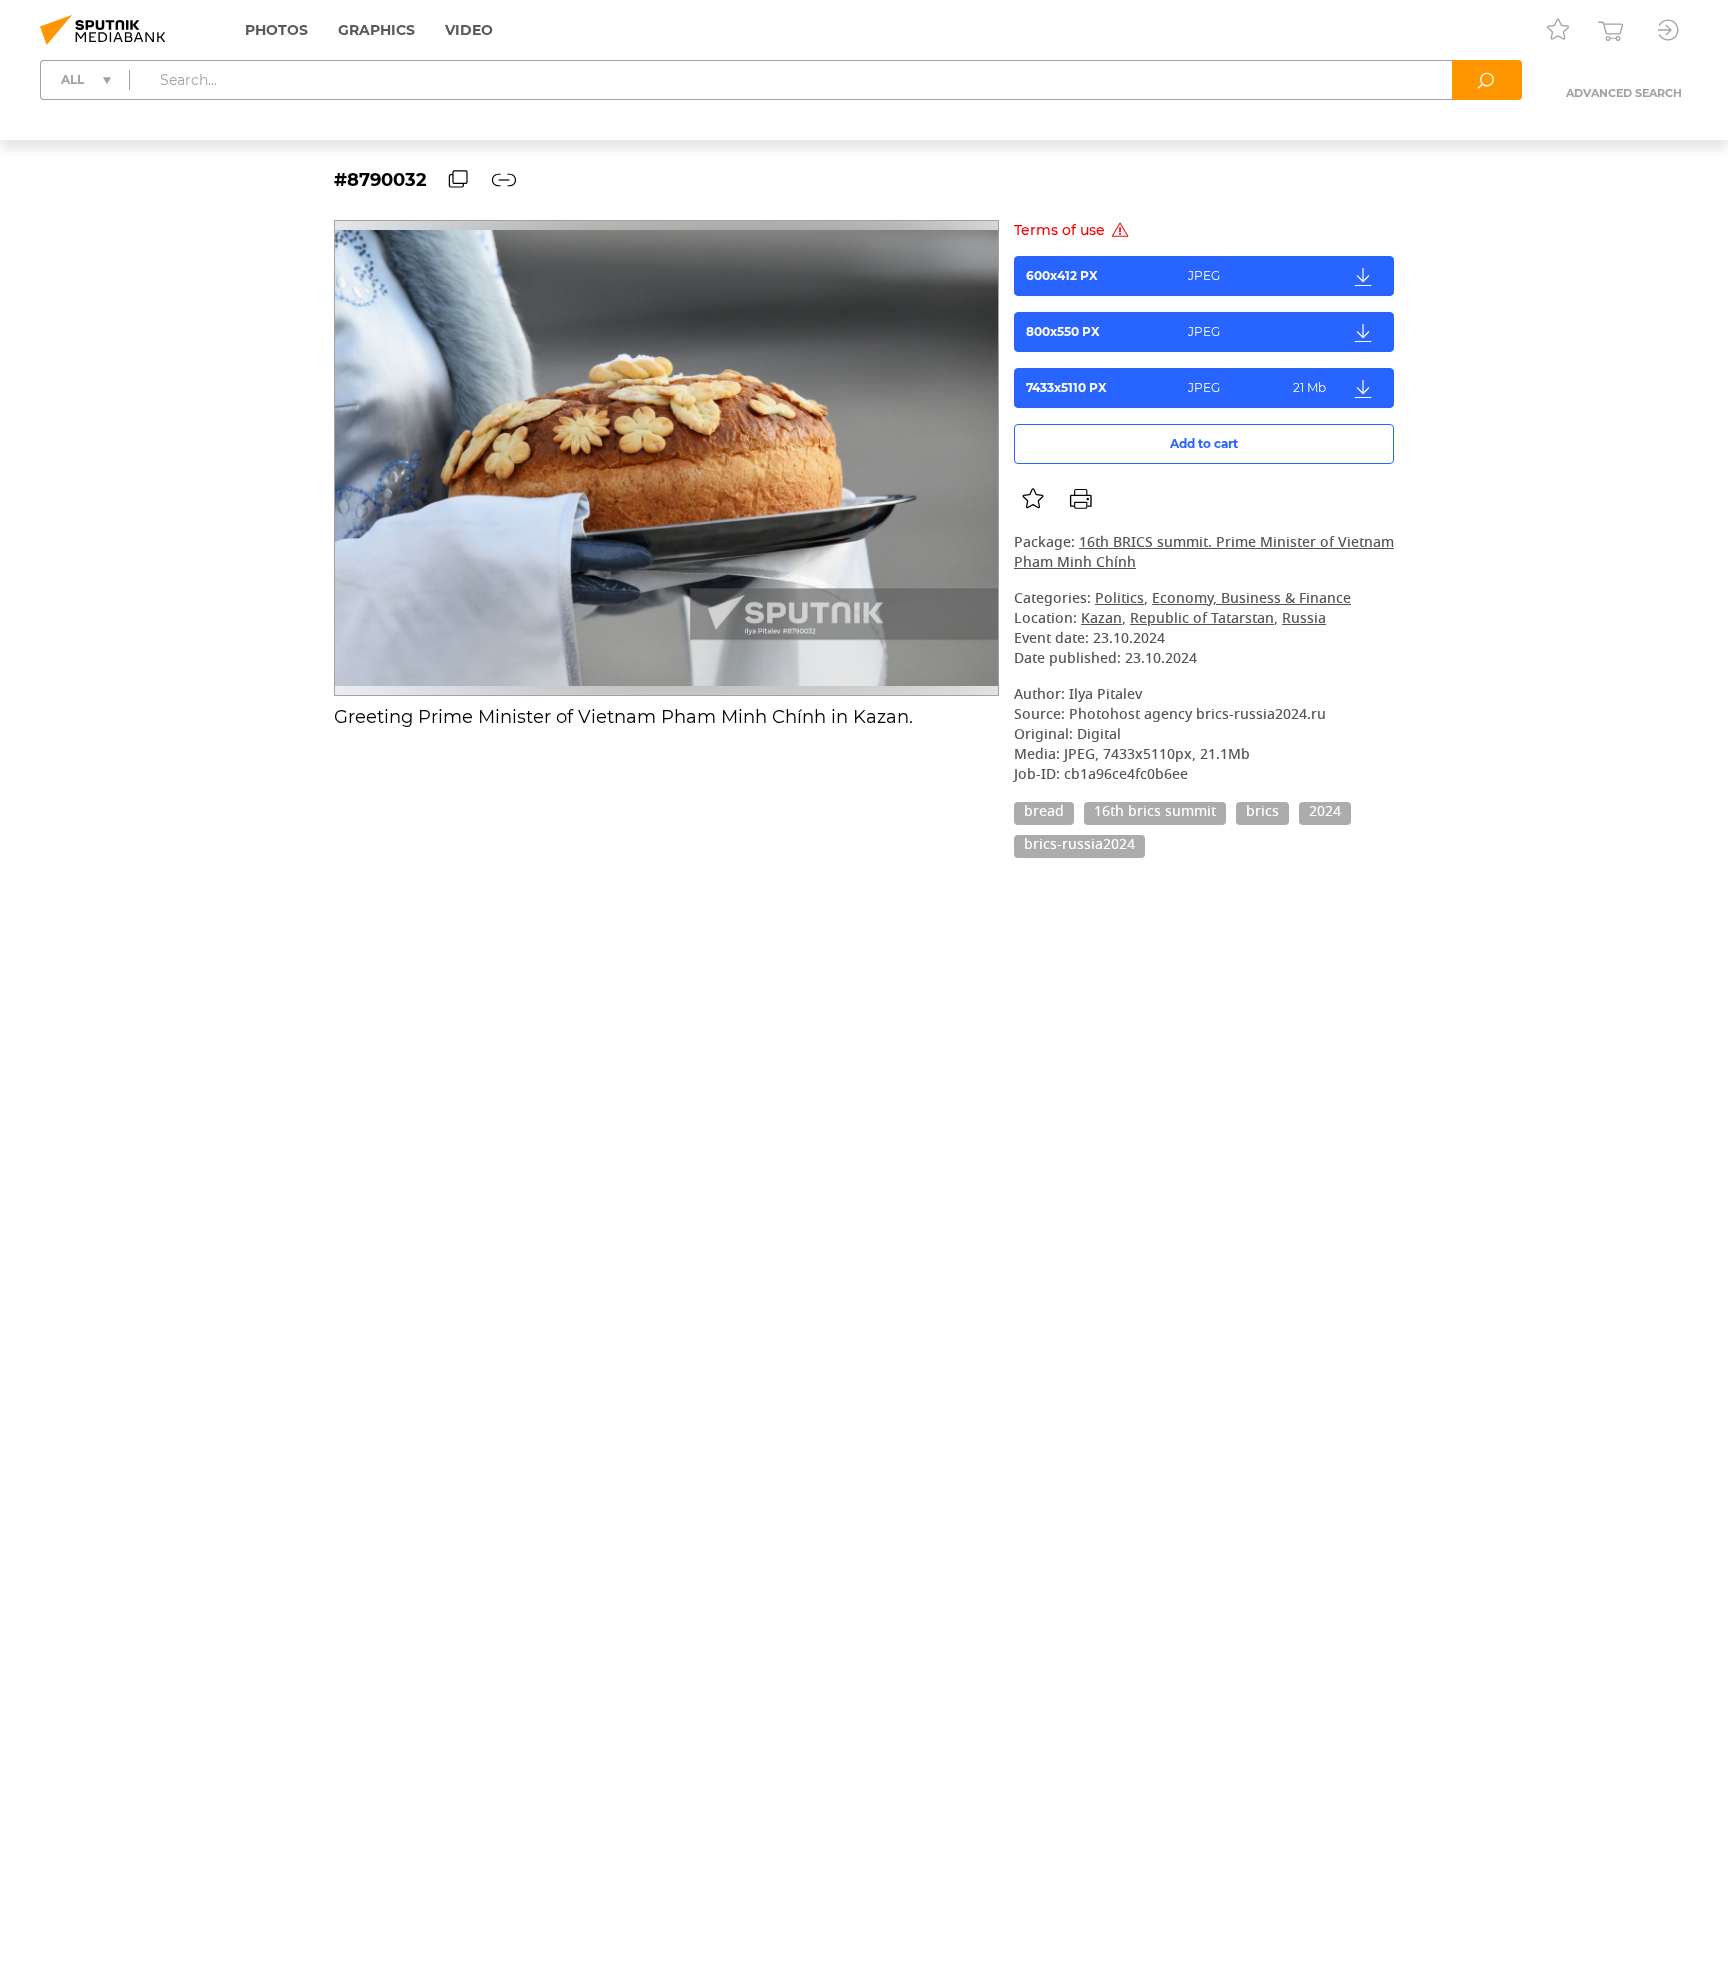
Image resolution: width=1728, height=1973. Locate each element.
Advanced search (1624, 93)
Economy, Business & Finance (1251, 599)
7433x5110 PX (1176, 387)
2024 (1325, 813)
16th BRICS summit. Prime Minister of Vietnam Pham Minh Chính (1204, 553)
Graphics (376, 30)
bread (1044, 813)
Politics (1119, 599)
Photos (276, 30)
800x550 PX (1123, 331)
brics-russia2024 (1079, 846)
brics (1262, 813)
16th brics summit (1155, 813)
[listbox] (1033, 499)
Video (469, 30)
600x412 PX (1123, 275)
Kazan (1101, 619)
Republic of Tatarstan (1202, 619)
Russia (1304, 619)
